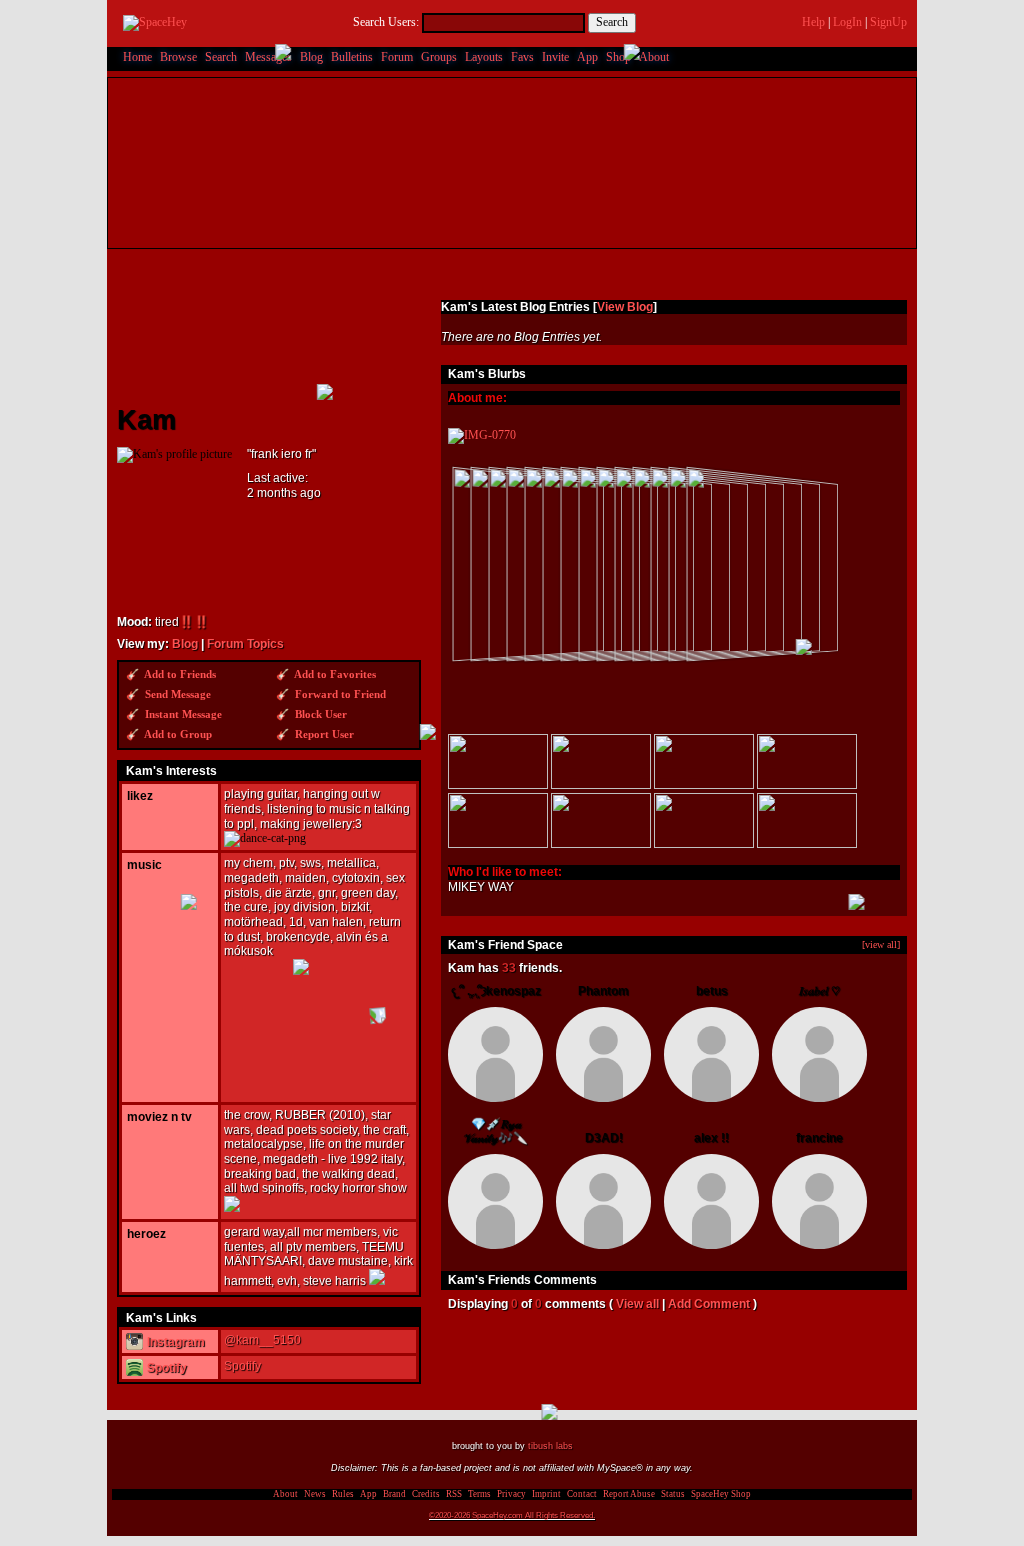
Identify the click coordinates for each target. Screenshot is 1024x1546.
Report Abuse (629, 1494)
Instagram (174, 1342)
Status (673, 1494)
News (315, 1494)
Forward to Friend (339, 694)
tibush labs (550, 1445)
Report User (323, 734)
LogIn (847, 22)
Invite (555, 57)
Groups (439, 57)
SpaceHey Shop (721, 1494)
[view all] (881, 944)
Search (612, 22)
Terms (479, 1494)
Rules (343, 1494)
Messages (268, 57)
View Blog (625, 307)
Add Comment (709, 1304)
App (587, 57)
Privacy (511, 1494)
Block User (319, 714)
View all (637, 1304)
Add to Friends (179, 674)
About (654, 57)
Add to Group (177, 734)
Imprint (546, 1494)
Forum (397, 57)
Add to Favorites (334, 674)
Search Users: (386, 22)
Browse (178, 57)
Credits (426, 1494)
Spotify (165, 1368)
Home (137, 57)
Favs (522, 57)
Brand (394, 1494)
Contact (582, 1494)
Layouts (484, 57)
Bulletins (352, 57)
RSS (454, 1494)
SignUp (888, 22)
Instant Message (182, 714)
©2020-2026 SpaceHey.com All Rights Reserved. (512, 1515)
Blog (311, 57)
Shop (618, 57)
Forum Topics (245, 644)
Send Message (176, 694)
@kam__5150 (262, 1340)
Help (813, 22)
